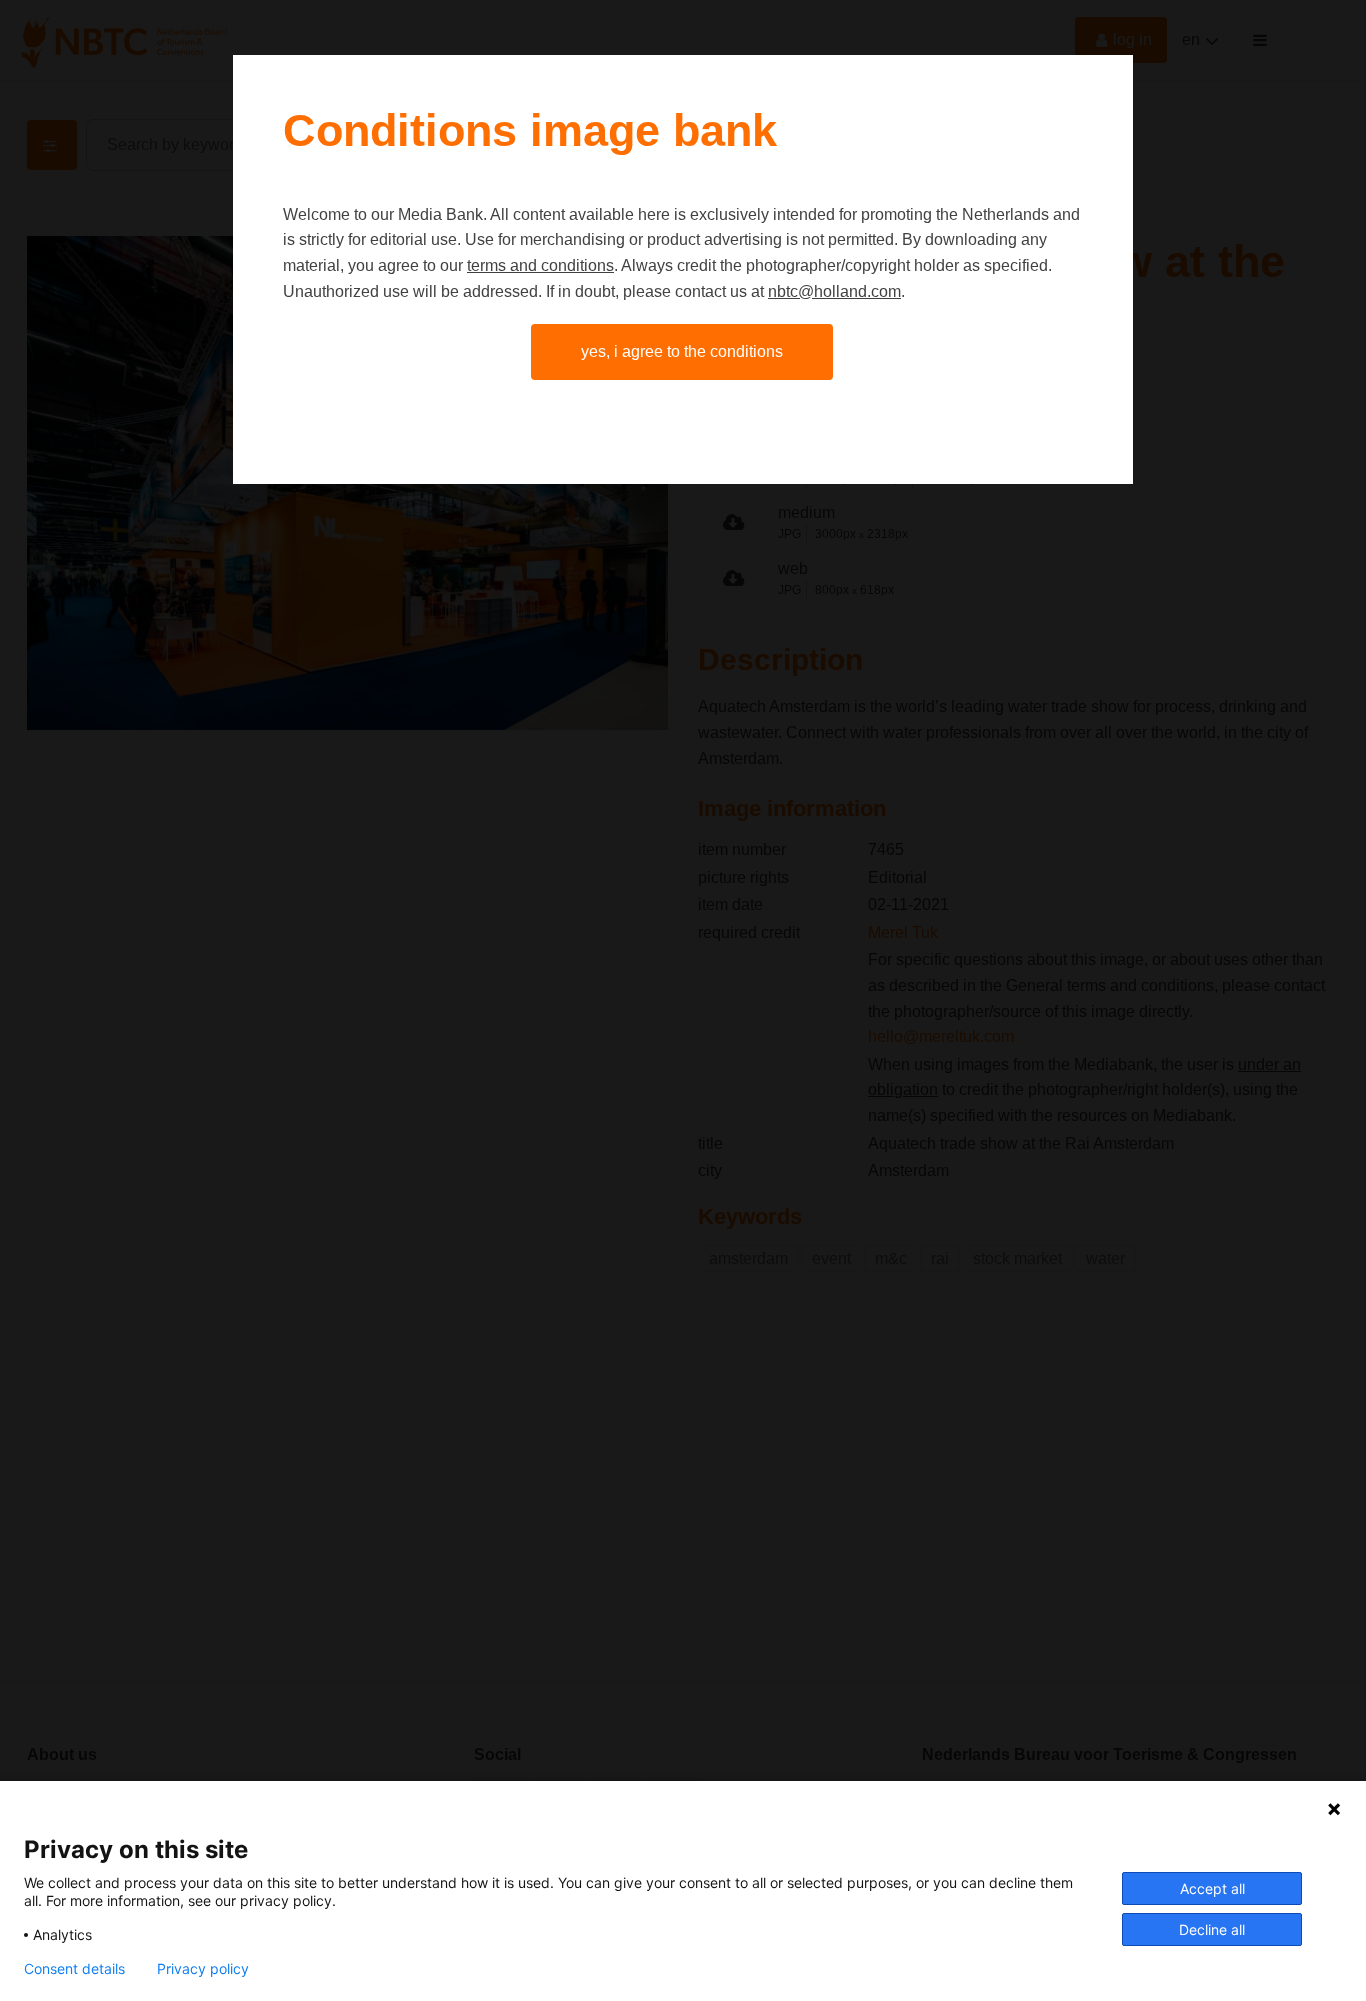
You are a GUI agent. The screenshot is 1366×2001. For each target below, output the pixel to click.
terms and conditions (540, 265)
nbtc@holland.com (834, 291)
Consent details (74, 1969)
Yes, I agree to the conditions (682, 351)
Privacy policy (203, 1969)
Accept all (1212, 1888)
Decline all (1212, 1929)
